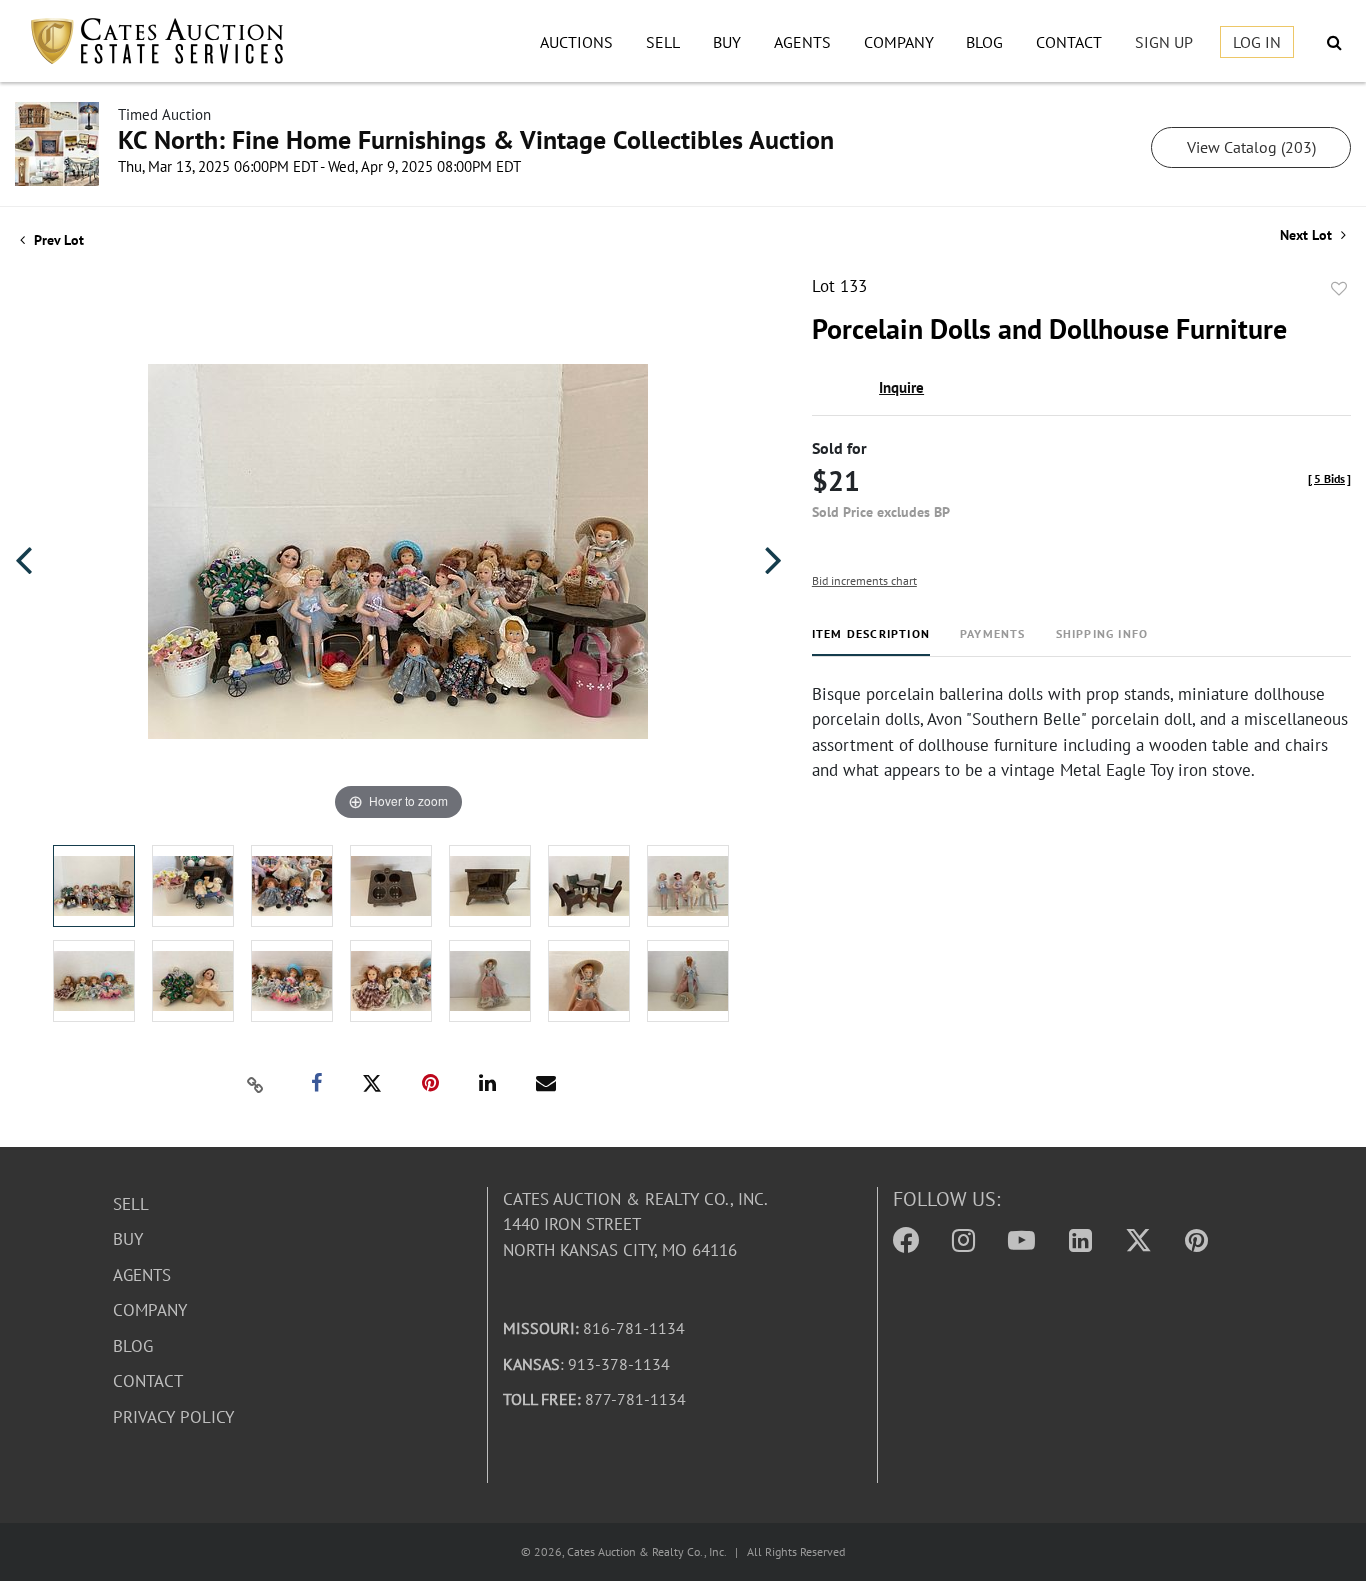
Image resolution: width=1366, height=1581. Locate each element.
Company (899, 42)
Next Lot (1308, 235)
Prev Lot (57, 240)
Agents (802, 42)
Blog (984, 42)
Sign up (1164, 42)
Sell (663, 42)
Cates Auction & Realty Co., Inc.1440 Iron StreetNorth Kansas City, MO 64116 (635, 1224)
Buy (727, 42)
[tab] (871, 641)
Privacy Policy (173, 1417)
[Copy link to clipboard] (256, 1084)
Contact (1069, 42)
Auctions (576, 42)
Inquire (901, 387)
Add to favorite (1339, 289)
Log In (1257, 42)
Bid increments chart (864, 580)
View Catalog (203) (1251, 147)
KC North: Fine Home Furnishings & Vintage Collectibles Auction (476, 139)
